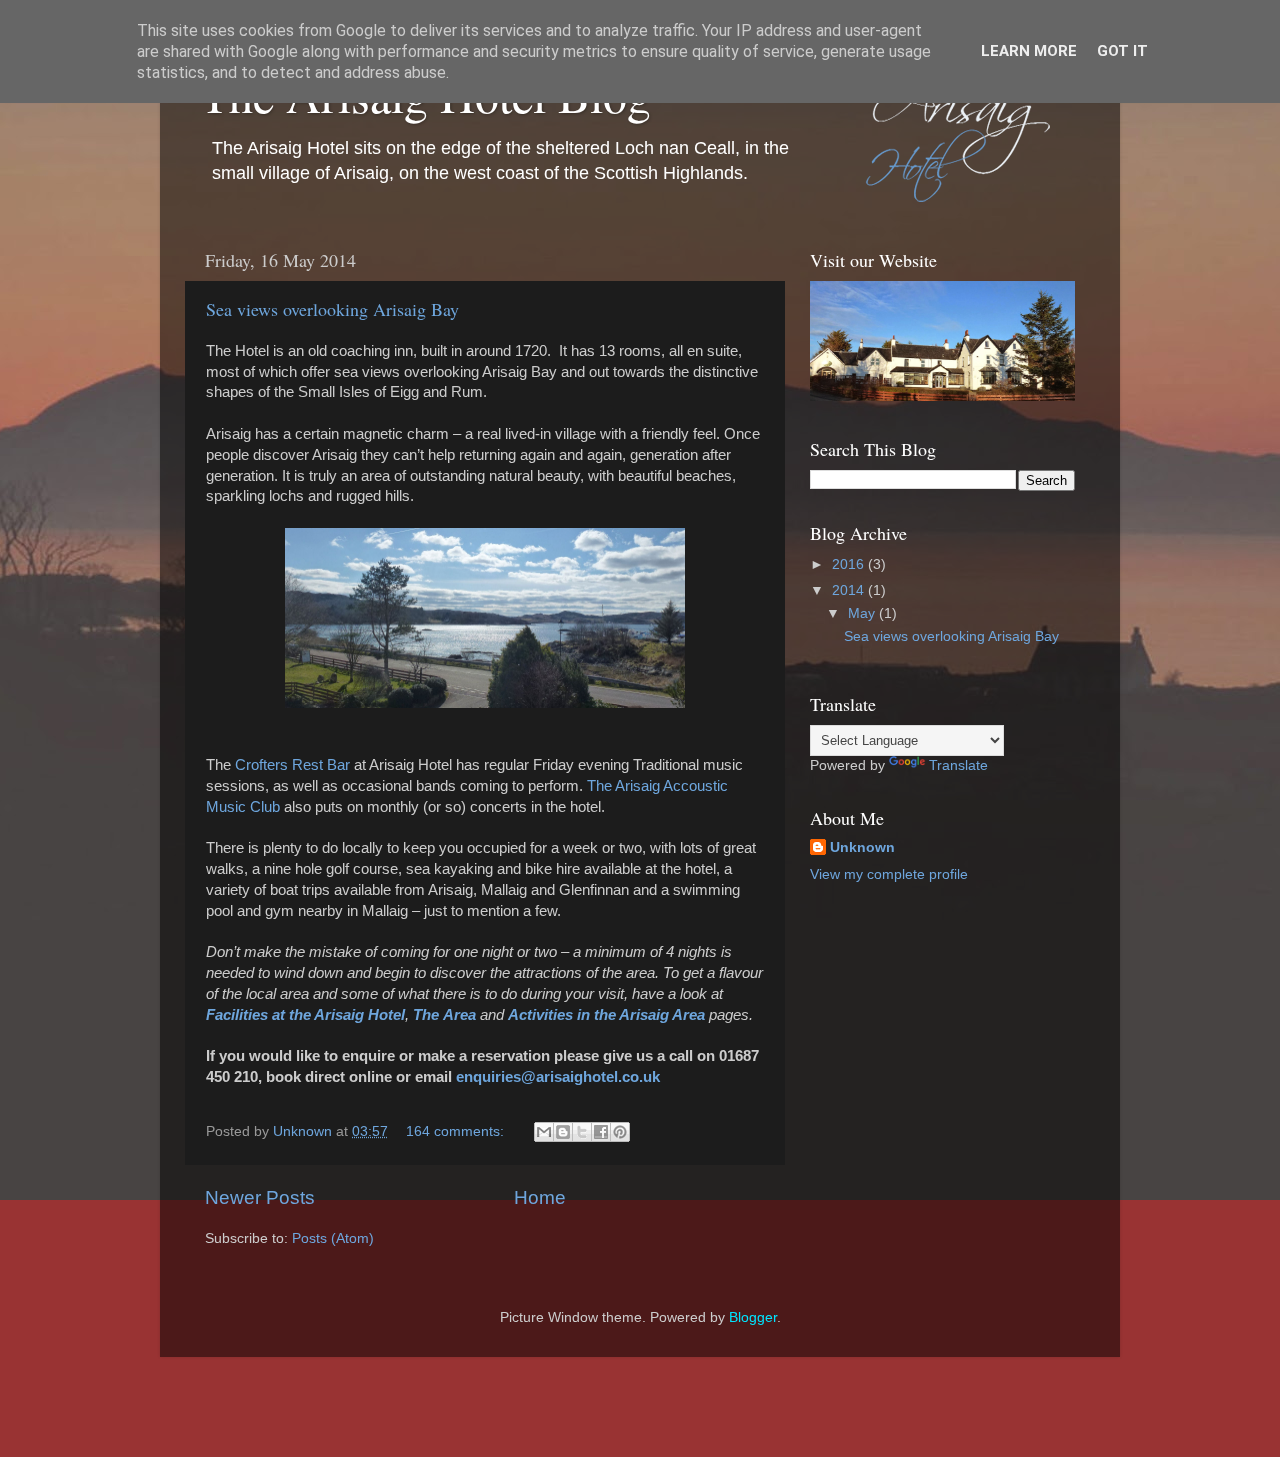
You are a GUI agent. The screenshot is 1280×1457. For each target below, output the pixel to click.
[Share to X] (582, 1132)
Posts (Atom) (333, 1238)
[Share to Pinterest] (620, 1132)
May (863, 613)
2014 (850, 590)
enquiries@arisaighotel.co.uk (558, 1077)
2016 (850, 564)
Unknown (862, 847)
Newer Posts (260, 1197)
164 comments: (457, 1131)
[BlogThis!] (563, 1132)
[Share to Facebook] (601, 1132)
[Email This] (544, 1132)
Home (540, 1197)
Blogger (753, 1317)
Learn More (1029, 51)
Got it (1122, 51)
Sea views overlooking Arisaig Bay (332, 309)
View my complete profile (889, 874)
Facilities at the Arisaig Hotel (305, 1015)
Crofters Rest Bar (292, 765)
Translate (958, 765)
